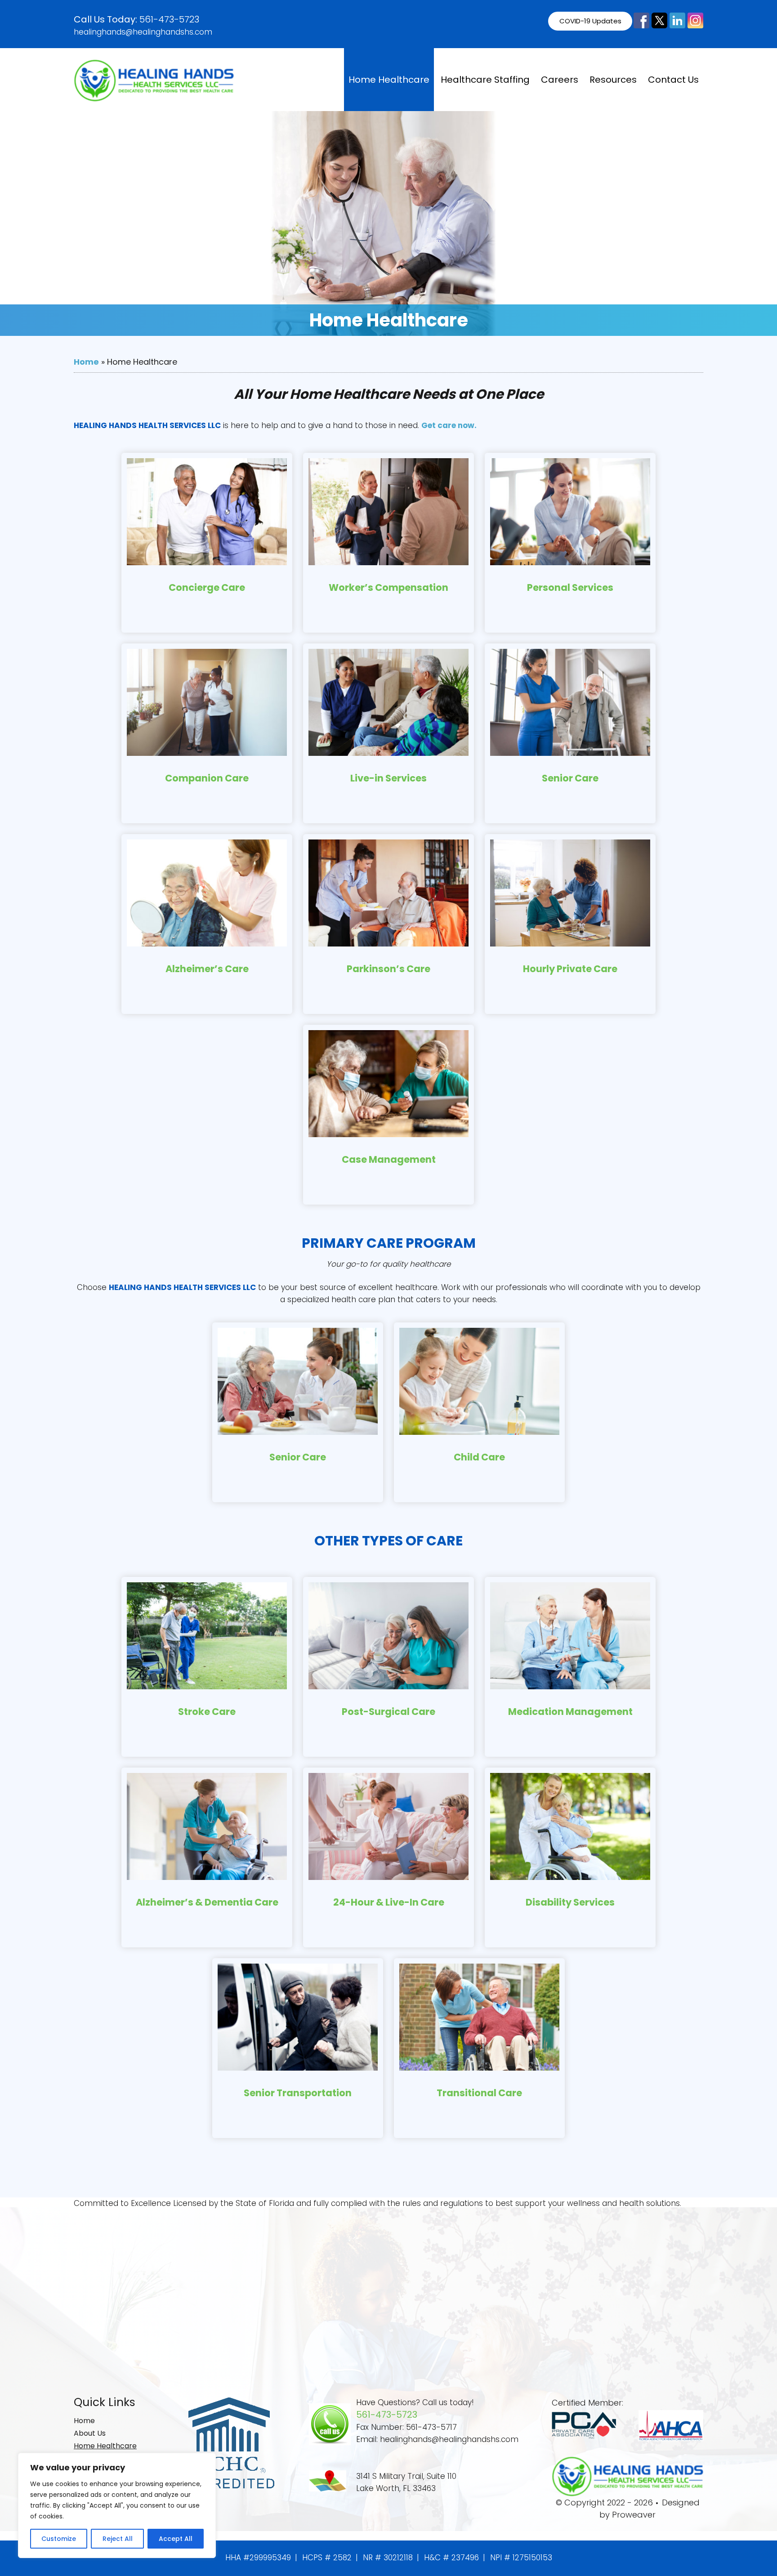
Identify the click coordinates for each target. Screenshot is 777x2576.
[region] (117, 2505)
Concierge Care (207, 587)
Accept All (176, 2539)
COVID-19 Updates (590, 21)
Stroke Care (207, 1712)
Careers (560, 80)
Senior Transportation (298, 2093)
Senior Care (570, 778)
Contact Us (673, 80)
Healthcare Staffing (485, 80)
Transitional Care (479, 2093)
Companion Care (207, 778)
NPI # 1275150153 (521, 2558)
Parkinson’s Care (388, 969)
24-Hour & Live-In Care (389, 1902)
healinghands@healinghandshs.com (143, 32)
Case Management (389, 1159)
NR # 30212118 (388, 2558)
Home (86, 362)
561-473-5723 (169, 19)
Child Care (479, 1457)
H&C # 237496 (451, 2558)
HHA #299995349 (258, 2558)
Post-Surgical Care (388, 1712)
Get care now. (449, 425)
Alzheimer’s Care (207, 969)
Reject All (118, 2539)
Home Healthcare (389, 80)
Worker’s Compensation (388, 587)
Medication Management (570, 1712)
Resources (613, 80)
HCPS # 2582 (327, 2558)
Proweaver (634, 2515)
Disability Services (570, 1902)
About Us (90, 2433)
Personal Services (570, 587)
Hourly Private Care (570, 969)
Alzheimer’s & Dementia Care (207, 1902)
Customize (59, 2539)
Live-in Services (388, 778)
